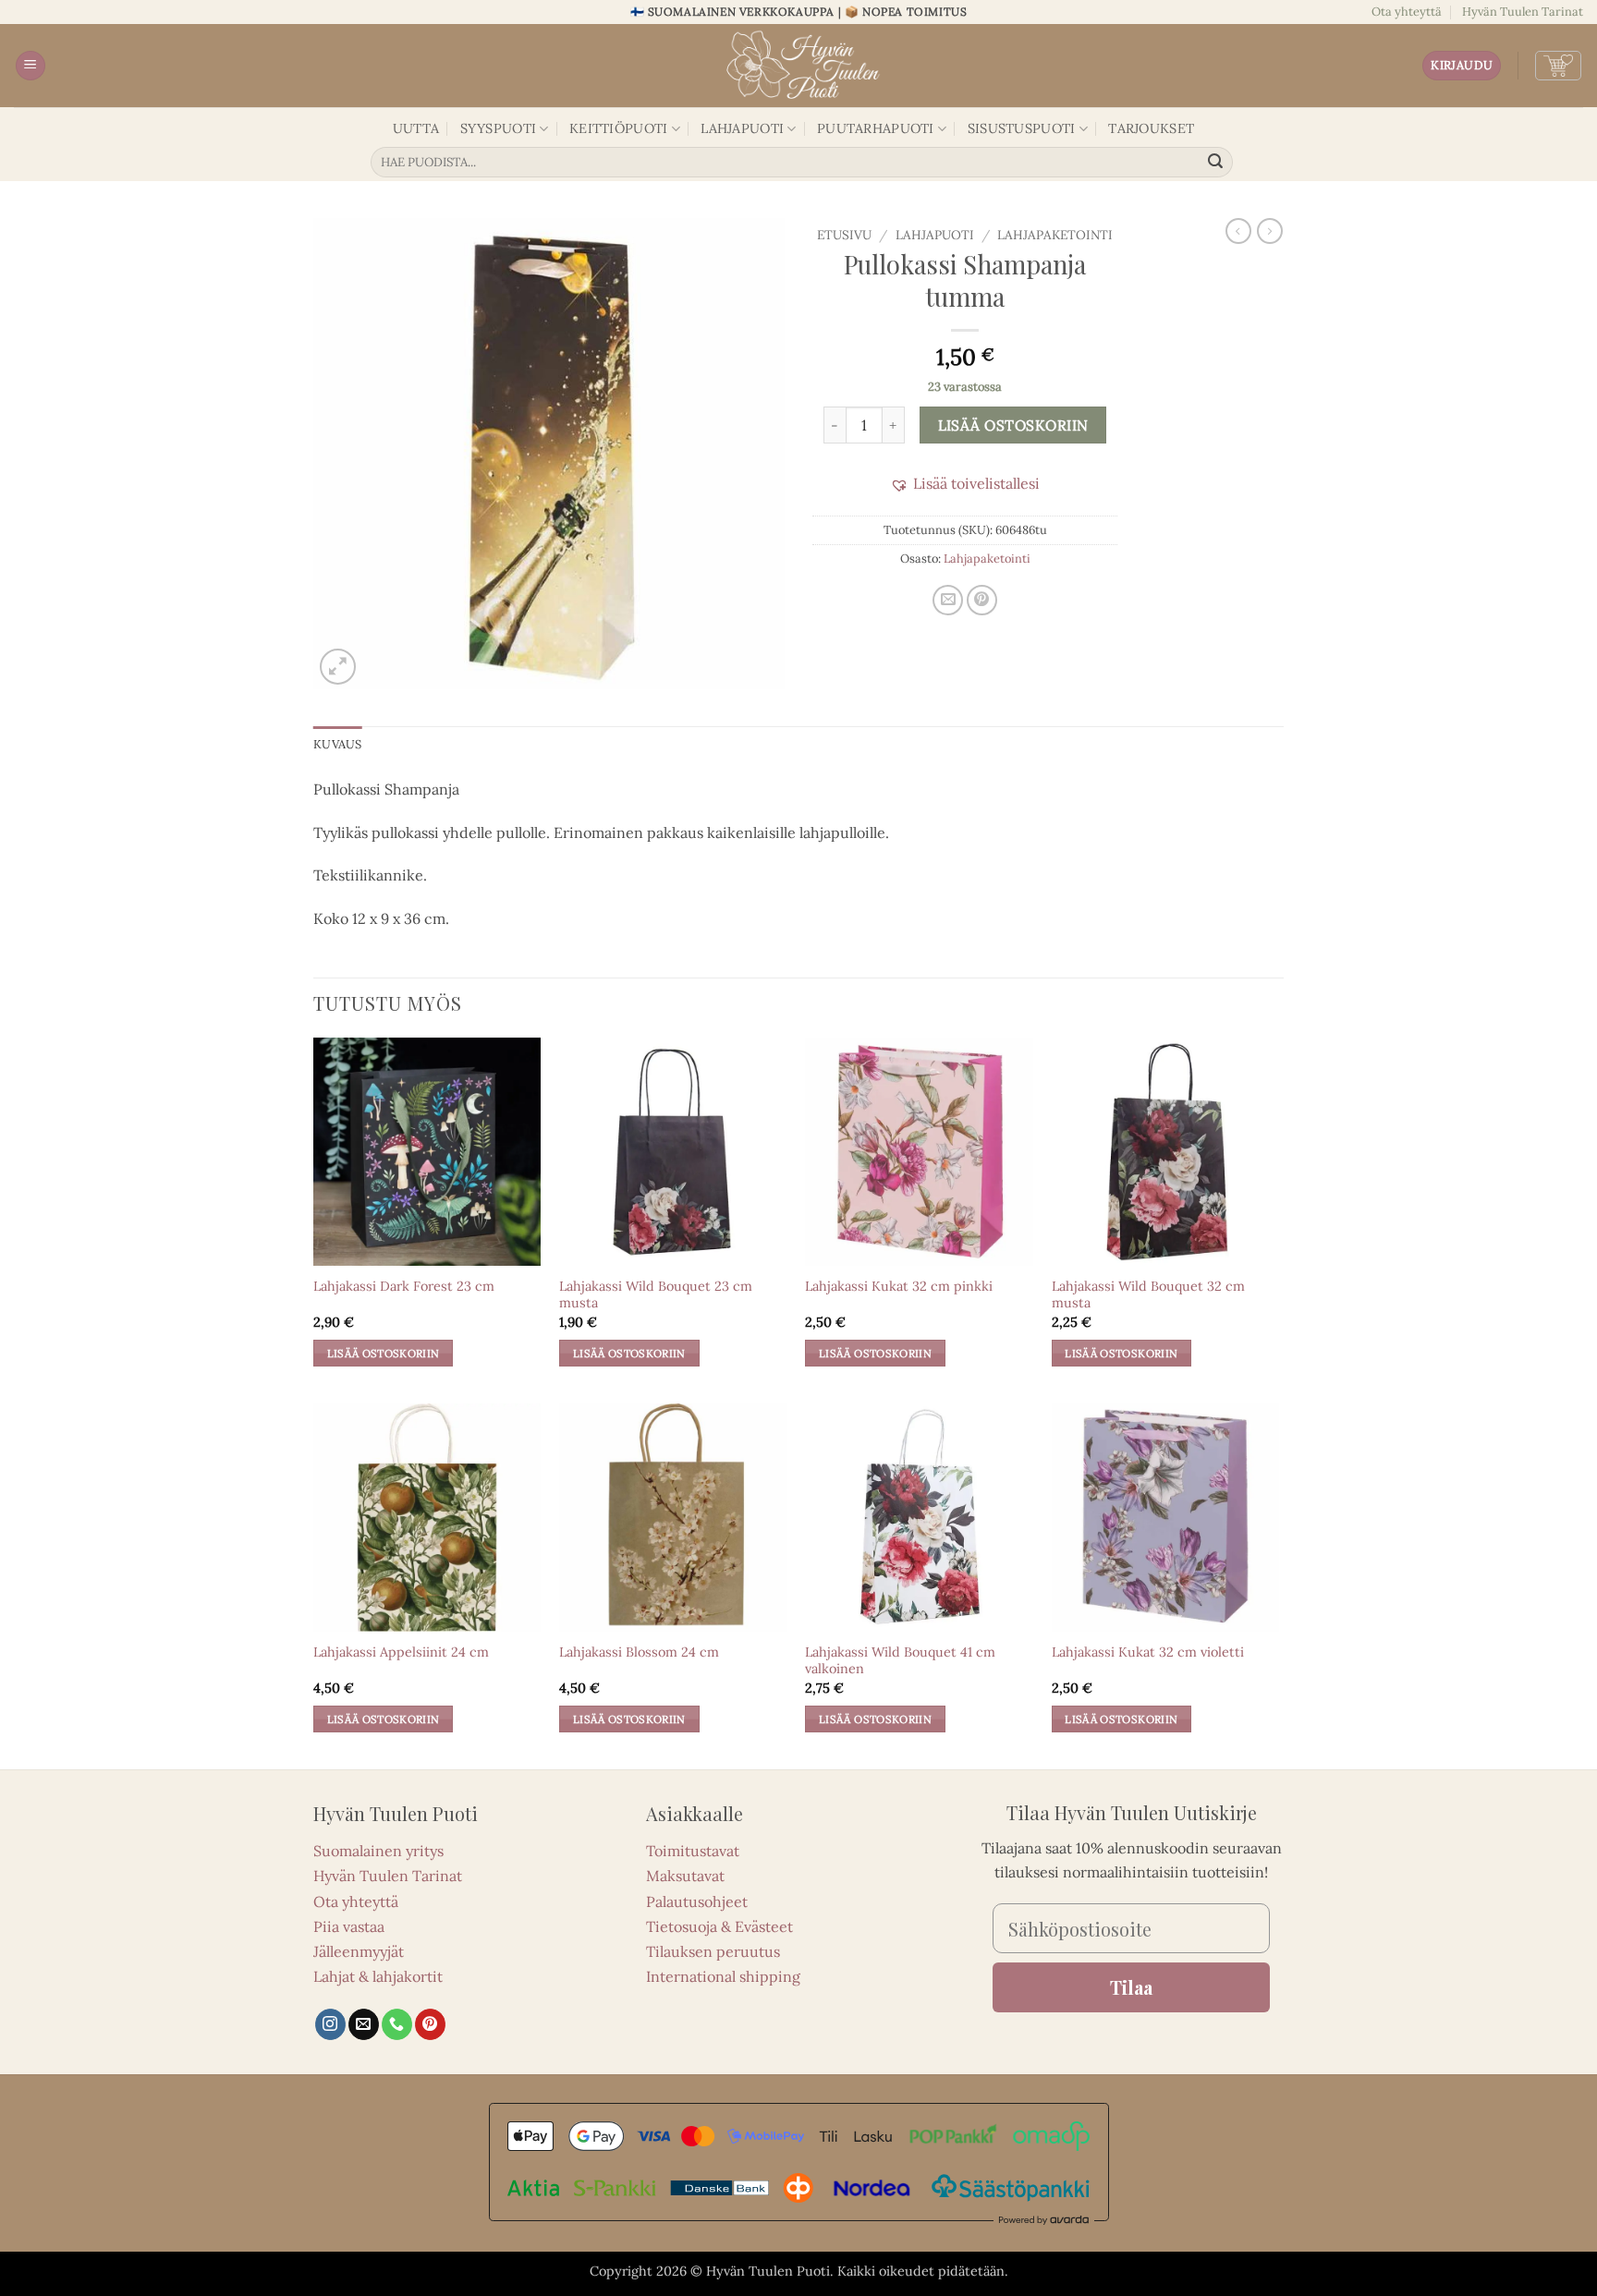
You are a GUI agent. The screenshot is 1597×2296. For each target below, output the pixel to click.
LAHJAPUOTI (742, 128)
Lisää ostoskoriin (1013, 425)
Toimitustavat (693, 1851)
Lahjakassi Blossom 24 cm (639, 1652)
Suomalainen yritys (378, 1851)
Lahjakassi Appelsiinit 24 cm (401, 1652)
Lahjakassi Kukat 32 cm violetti (1148, 1652)
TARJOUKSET (1151, 128)
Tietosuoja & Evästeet (719, 1926)
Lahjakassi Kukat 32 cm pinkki (899, 1286)
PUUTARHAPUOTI (876, 128)
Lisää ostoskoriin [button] (384, 1353)
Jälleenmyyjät (359, 1951)
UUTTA (416, 128)
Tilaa (1131, 1987)
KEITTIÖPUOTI (618, 128)
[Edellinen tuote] (1270, 231)
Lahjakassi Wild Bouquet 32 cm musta (1148, 1295)
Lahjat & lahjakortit (378, 1976)
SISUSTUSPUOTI (1022, 128)
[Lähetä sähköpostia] (364, 2024)
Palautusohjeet (697, 1901)
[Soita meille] (397, 2024)
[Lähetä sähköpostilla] (948, 600)
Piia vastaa (349, 1926)
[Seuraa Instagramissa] (330, 2024)
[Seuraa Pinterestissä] (430, 2024)
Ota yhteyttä (1407, 12)
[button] (30, 66)
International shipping (723, 1976)
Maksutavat (685, 1876)
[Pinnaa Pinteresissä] (982, 600)
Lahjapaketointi (1055, 235)
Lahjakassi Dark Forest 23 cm (404, 1286)
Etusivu (844, 235)
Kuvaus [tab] (338, 744)
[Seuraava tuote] (1238, 231)
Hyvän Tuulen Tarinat (1523, 12)
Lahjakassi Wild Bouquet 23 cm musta (656, 1295)
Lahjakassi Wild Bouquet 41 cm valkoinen (900, 1661)
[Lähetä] (1216, 163)
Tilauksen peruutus (713, 1951)
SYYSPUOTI (499, 128)
